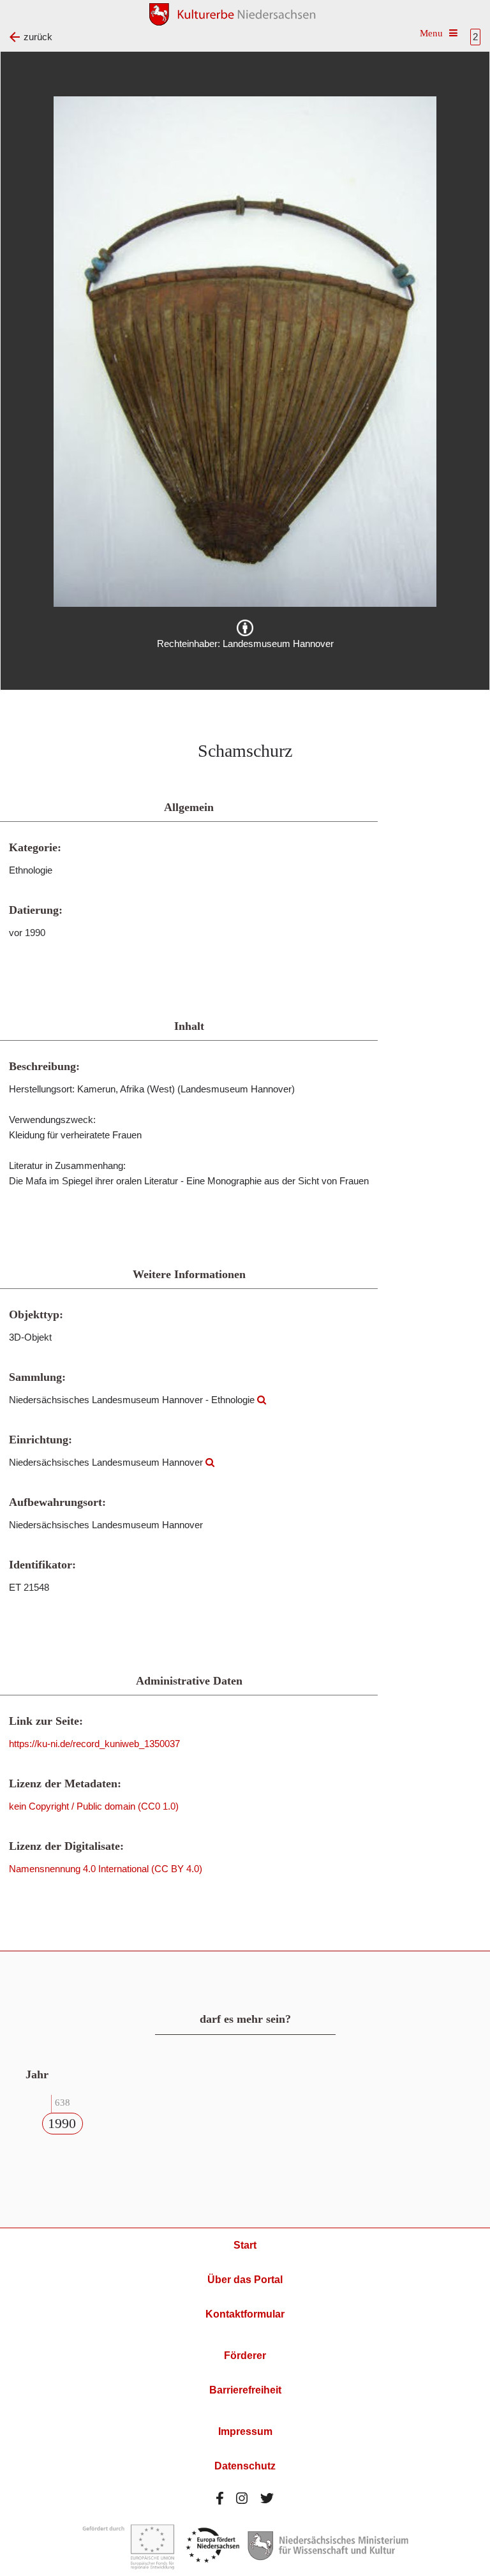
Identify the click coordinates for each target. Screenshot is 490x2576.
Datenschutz (245, 2466)
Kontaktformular (245, 2314)
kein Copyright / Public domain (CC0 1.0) (94, 1806)
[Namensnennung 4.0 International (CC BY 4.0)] (245, 628)
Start (245, 2245)
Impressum (245, 2431)
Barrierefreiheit (245, 2390)
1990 (62, 2123)
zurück (38, 37)
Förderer (245, 2356)
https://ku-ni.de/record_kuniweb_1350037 (94, 1744)
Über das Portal (245, 2280)
